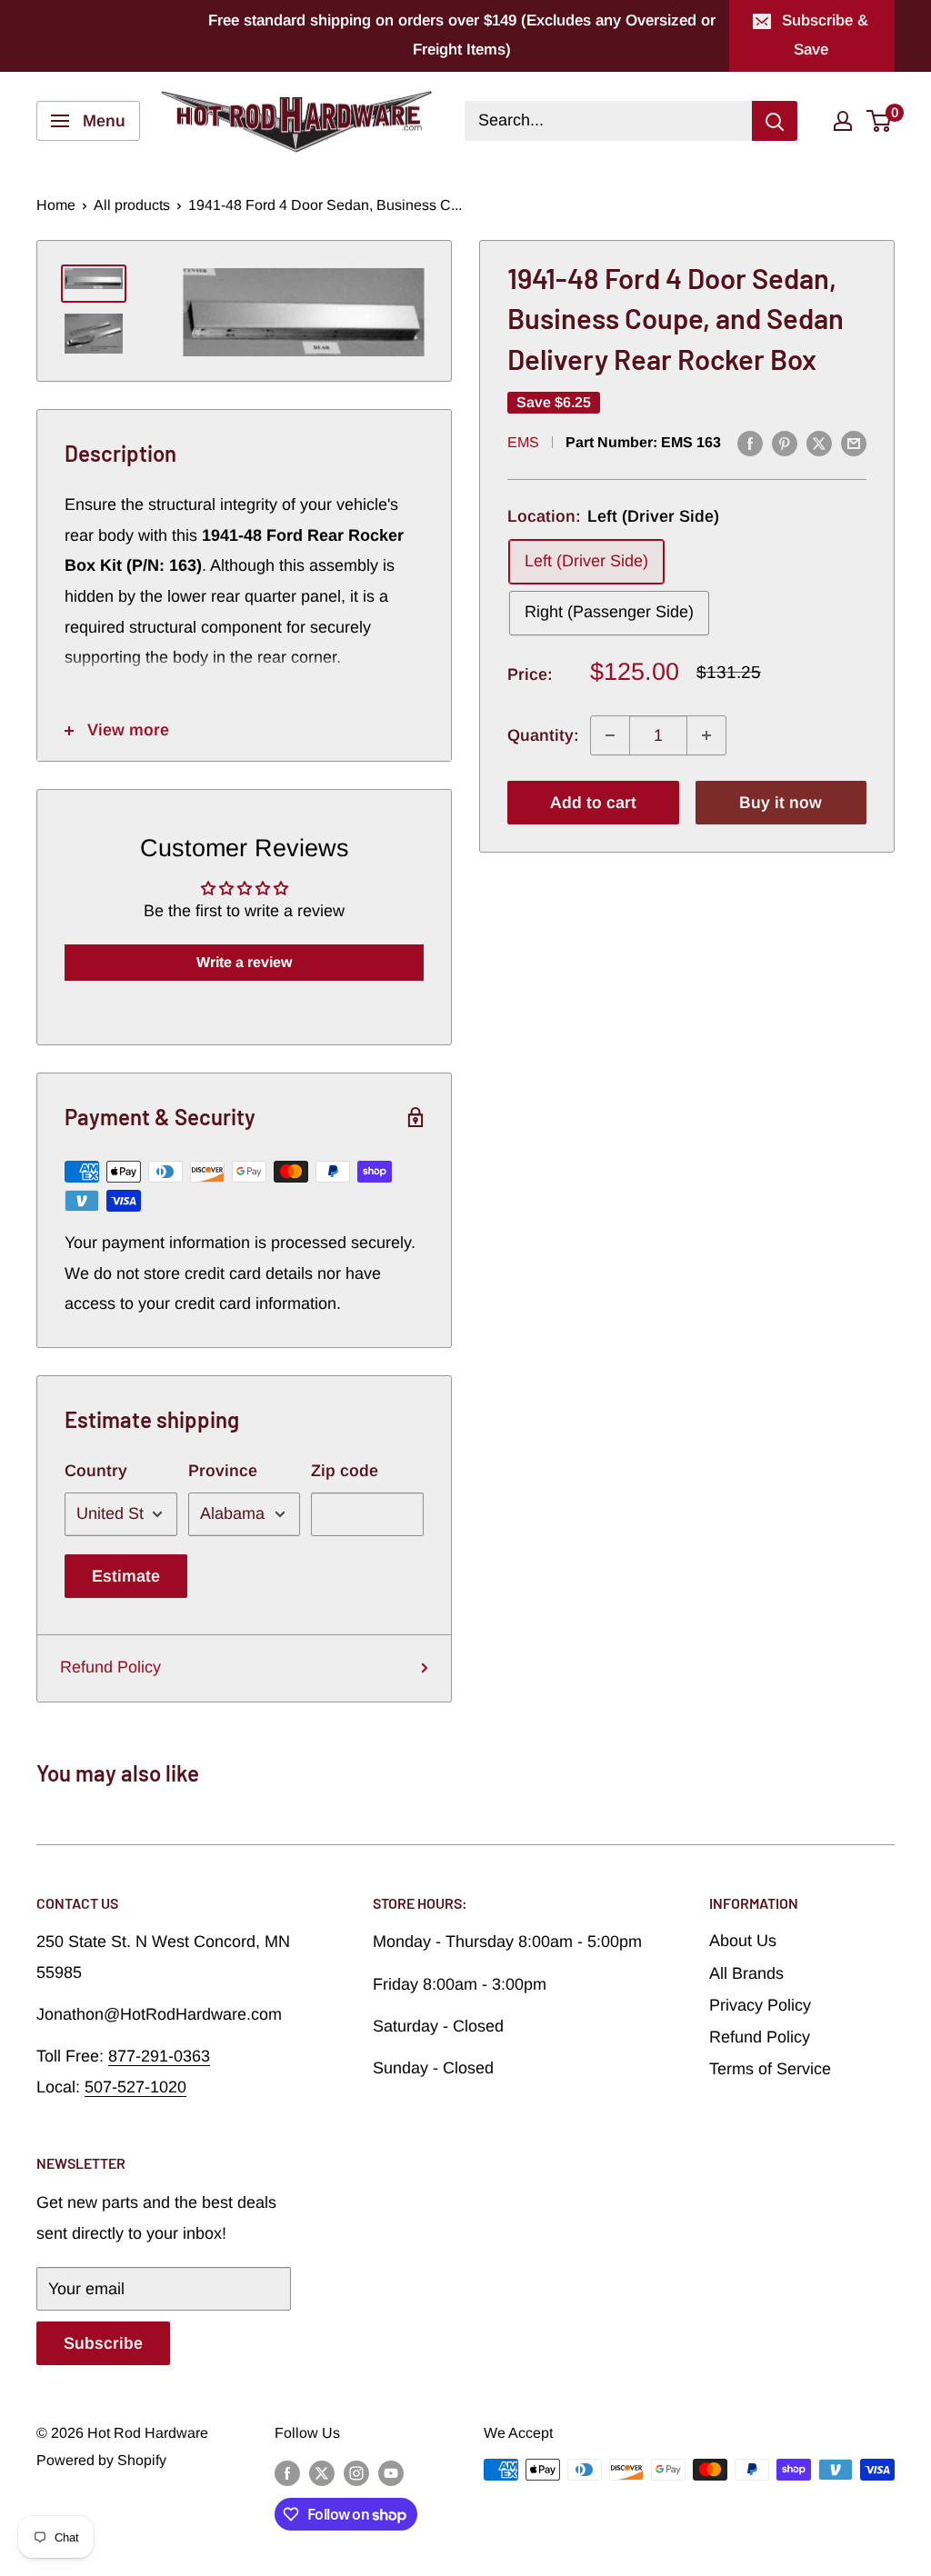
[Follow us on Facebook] (287, 2472)
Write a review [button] (244, 962)
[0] (880, 121)
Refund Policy (110, 1667)
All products (132, 205)
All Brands (746, 1973)
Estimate (126, 1576)
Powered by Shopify (101, 2460)
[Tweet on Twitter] (819, 444)
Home (56, 205)
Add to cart (593, 803)
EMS (523, 442)
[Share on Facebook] (750, 444)
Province (223, 1471)
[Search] (775, 121)
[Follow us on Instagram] (356, 2472)
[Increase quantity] (706, 735)
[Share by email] (854, 444)
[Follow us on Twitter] (322, 2472)
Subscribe (103, 2343)
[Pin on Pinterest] (785, 444)
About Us (743, 1941)
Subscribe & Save (825, 35)
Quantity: (543, 735)
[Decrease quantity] (610, 735)
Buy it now (781, 803)
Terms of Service (770, 2069)
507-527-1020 (135, 2087)
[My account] (843, 121)
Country (96, 1471)
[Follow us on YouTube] (391, 2472)
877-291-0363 (159, 2056)
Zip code (345, 1471)
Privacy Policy (760, 2005)
